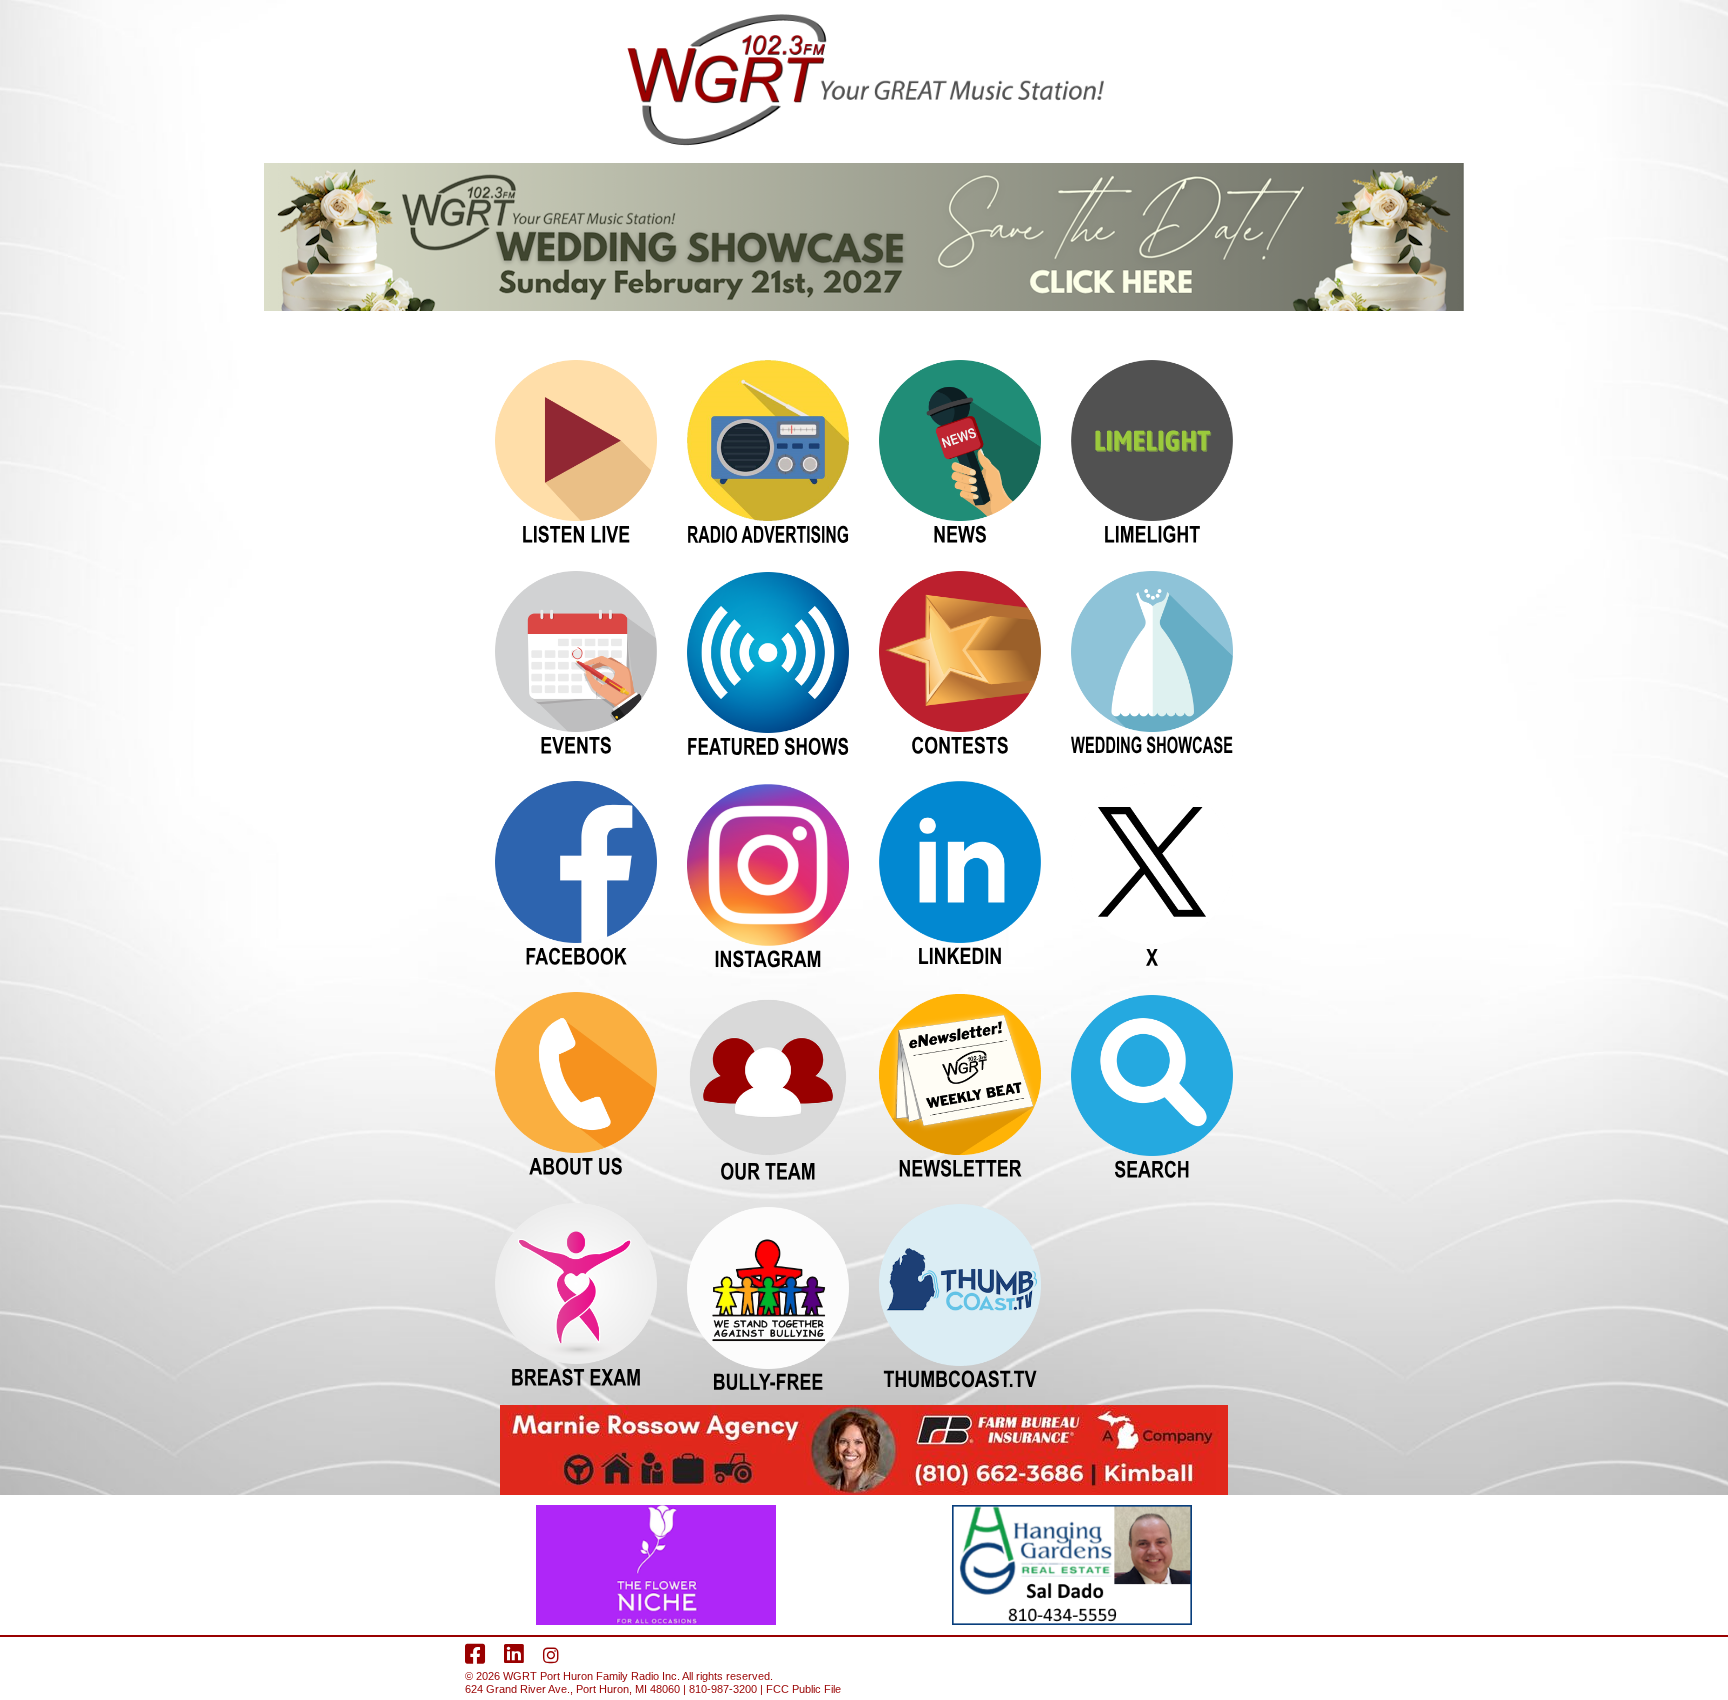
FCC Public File (803, 1689)
